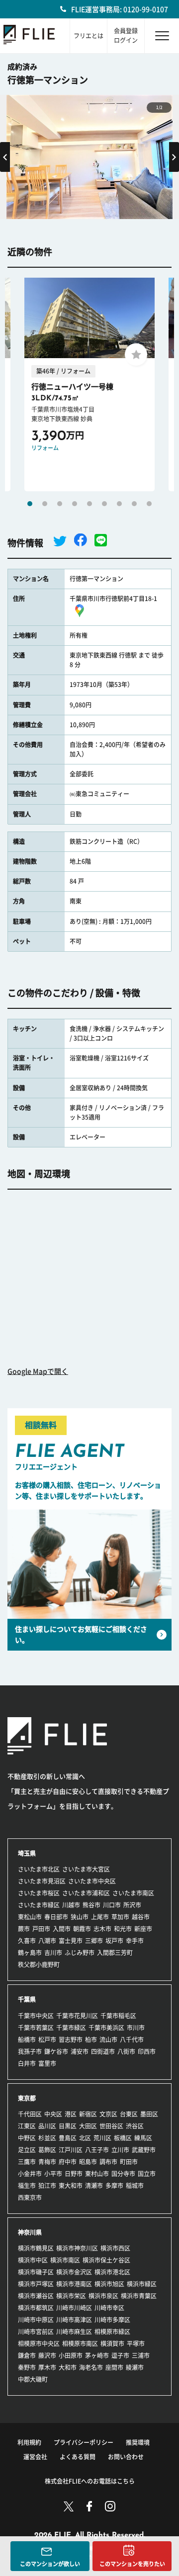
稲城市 (135, 2186)
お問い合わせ (126, 2457)
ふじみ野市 (80, 1953)
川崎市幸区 (109, 2308)
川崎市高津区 (74, 2320)
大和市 (68, 2367)
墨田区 (149, 2114)
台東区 (129, 2114)
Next (174, 157)
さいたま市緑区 (39, 1905)
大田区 (88, 2126)
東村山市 (97, 2174)
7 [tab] (119, 504)
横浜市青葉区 (139, 2296)
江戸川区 (71, 2150)
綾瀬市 (135, 2367)
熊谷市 (91, 1905)
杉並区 (47, 2138)
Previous (5, 157)
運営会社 (35, 2457)
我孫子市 (30, 2051)
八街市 (126, 2051)
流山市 (108, 2040)
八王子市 (97, 2150)
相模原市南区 (80, 2344)
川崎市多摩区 (112, 2320)
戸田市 (41, 1929)
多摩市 (114, 2186)
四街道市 (103, 2051)
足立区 (27, 2150)
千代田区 (30, 2114)
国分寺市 (123, 2174)
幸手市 (135, 1941)
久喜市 (27, 1941)
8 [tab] (134, 504)
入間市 (62, 1929)
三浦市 (141, 2355)
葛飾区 (47, 2150)
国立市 (147, 2174)
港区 (71, 2114)
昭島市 (88, 2162)
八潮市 (47, 1941)
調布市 (108, 2162)
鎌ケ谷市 (56, 2051)
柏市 (91, 2040)
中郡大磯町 (33, 2379)
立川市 (120, 2150)
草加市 (120, 1917)
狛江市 (47, 2186)
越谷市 (141, 1917)
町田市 (129, 2162)
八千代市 (132, 2040)
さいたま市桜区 (39, 1893)
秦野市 (27, 2367)
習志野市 (71, 2040)
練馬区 (143, 2138)
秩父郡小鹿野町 (39, 1965)
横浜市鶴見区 (36, 2248)
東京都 (27, 2098)
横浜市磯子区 (36, 2272)
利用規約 (29, 2442)
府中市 (68, 2162)
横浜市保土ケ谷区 (106, 2260)
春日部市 (56, 1917)
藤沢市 (47, 2355)
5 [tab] (89, 504)
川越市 (71, 1905)
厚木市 (47, 2367)
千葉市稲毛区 (118, 2016)
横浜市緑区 (142, 2284)
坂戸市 (114, 1941)
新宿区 (88, 2114)
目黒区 (68, 2126)
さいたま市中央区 (92, 1881)
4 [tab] (75, 504)
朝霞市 (82, 1929)
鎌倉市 (27, 2355)
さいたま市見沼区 (42, 1881)
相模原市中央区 (39, 2344)
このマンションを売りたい (132, 2564)
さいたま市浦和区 (86, 1893)
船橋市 (27, 2040)
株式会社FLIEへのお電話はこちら (90, 2481)
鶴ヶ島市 (30, 1953)
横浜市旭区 (109, 2284)
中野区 (27, 2138)
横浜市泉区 (103, 2296)
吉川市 (53, 1953)
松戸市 (47, 2040)
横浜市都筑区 (36, 2308)
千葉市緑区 (71, 2028)
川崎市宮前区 (36, 2332)
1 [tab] (30, 504)
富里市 (47, 2063)
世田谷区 (111, 2126)
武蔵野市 (144, 2150)
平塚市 (136, 2344)
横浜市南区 (65, 2260)
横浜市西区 (115, 2248)
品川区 (47, 2126)
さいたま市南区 (133, 1893)
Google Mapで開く (38, 1371)
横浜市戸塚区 (36, 2284)
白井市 (27, 2063)
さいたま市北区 (39, 1869)
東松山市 (30, 1917)
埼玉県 (27, 1853)
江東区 (27, 2126)
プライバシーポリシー (84, 2442)
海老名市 (91, 2367)
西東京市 (30, 2197)
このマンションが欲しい (50, 2564)
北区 (85, 2138)
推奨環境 (138, 2442)
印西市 (147, 2051)
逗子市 (120, 2355)
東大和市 (71, 2186)
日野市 (74, 2174)
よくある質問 (78, 2457)
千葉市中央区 (36, 2016)
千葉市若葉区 (36, 2028)
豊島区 (68, 2138)
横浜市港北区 (112, 2272)
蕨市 (24, 1929)
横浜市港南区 (74, 2284)
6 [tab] (104, 504)
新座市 (143, 1929)
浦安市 (80, 2051)
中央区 (53, 2114)
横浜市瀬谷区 (36, 2296)
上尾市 (100, 1917)
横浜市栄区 (71, 2296)
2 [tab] (45, 504)
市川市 (136, 2028)
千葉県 (27, 1999)
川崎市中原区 (36, 2320)
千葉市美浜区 (106, 2028)
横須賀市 (112, 2344)
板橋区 (123, 2138)
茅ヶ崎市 (97, 2355)
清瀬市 (94, 2186)
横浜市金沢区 (74, 2272)
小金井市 (30, 2174)
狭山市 (80, 1917)
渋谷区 (135, 2126)
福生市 (27, 2186)
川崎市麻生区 (74, 2332)
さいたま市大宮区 (86, 1869)
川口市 (112, 1905)
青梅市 (47, 2162)
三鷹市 (27, 2162)
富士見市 (71, 1941)
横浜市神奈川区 (77, 2248)
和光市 (123, 1929)
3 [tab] (60, 504)
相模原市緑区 (112, 2332)
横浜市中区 (33, 2260)
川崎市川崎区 (74, 2308)
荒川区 (102, 2138)
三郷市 (94, 1941)
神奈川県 (30, 2232)
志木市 (102, 1929)
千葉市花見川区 (77, 2016)
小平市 (53, 2174)
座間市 (114, 2367)
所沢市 (132, 1905)
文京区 (108, 2114)
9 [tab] (149, 504)
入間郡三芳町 (115, 1953)
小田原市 (71, 2355)
